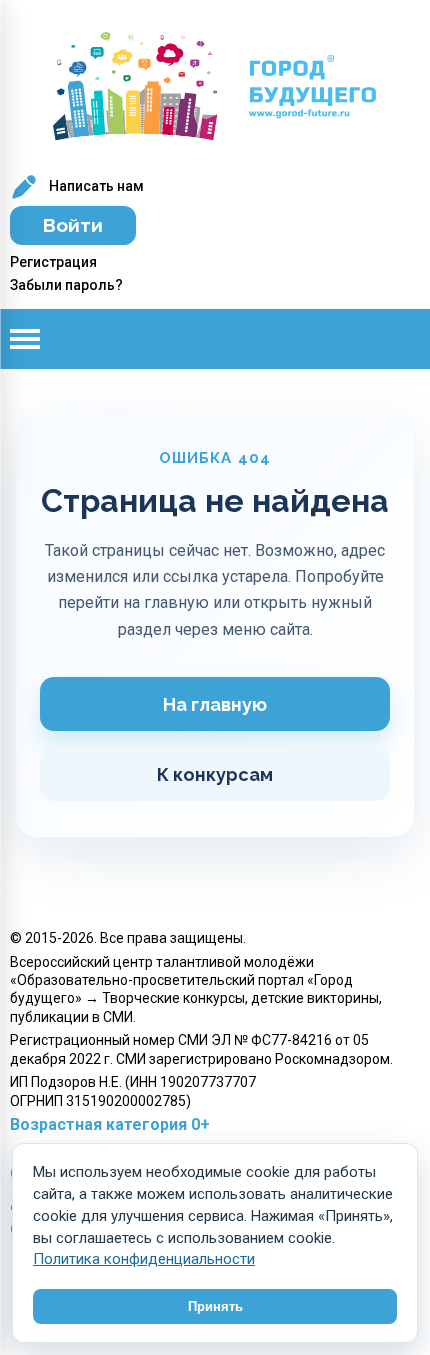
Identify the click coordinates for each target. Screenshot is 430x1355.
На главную (215, 704)
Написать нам (95, 186)
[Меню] (40, 339)
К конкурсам (215, 774)
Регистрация (53, 262)
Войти (73, 225)
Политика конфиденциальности (144, 1259)
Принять (215, 1306)
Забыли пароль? (66, 285)
